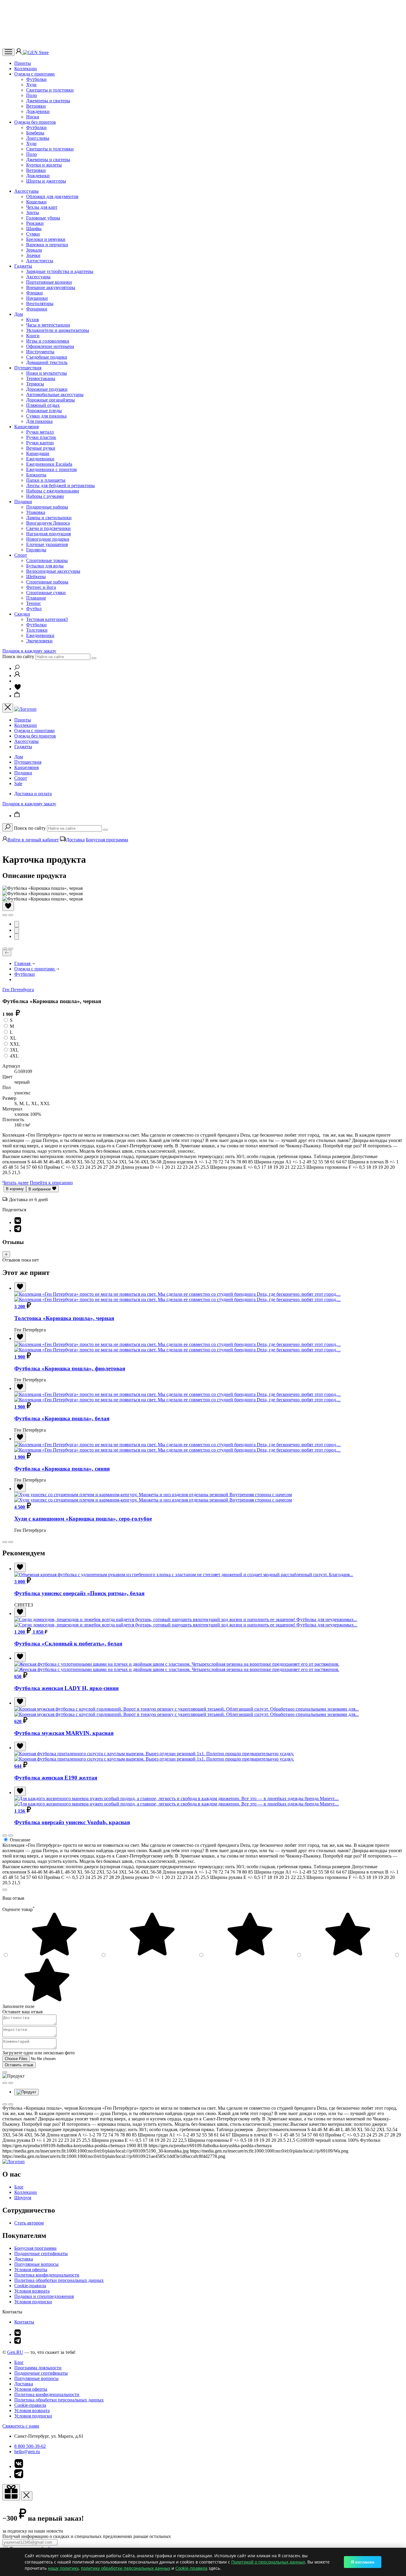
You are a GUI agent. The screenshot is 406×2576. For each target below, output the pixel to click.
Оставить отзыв (19, 2065)
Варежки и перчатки (47, 245)
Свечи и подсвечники (48, 528)
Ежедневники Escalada (49, 464)
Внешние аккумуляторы (51, 287)
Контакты (24, 2322)
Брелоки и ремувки (46, 239)
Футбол (34, 609)
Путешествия (28, 368)
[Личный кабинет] (19, 52)
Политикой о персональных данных (268, 2562)
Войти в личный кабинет (33, 840)
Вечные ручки (41, 448)
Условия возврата (32, 2291)
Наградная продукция (48, 534)
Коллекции (26, 69)
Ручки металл (40, 432)
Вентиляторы (40, 303)
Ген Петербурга (18, 990)
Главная (23, 963)
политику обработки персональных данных (126, 2568)
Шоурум (23, 2198)
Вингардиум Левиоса (48, 523)
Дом (19, 314)
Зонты (33, 212)
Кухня (32, 320)
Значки (33, 255)
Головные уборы (43, 218)
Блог (19, 2187)
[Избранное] (18, 689)
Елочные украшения (47, 544)
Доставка (75, 840)
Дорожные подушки (47, 389)
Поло (32, 95)
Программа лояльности (38, 2368)
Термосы (35, 384)
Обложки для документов (52, 196)
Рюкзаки (35, 223)
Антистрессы (40, 261)
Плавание (36, 598)
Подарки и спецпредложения (44, 2296)
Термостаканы (41, 378)
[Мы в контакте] (18, 2334)
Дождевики (38, 111)
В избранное (40, 1189)
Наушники (37, 298)
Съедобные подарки (47, 357)
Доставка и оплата (33, 794)
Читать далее (15, 1183)
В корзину (15, 1189)
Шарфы (34, 229)
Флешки (34, 293)
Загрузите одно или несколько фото (38, 2053)
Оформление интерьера (50, 346)
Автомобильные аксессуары (55, 394)
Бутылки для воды (45, 566)
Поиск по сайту (18, 656)
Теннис (34, 603)
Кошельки (36, 202)
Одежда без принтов (35, 122)
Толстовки (37, 630)
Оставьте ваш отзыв (23, 2012)
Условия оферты (31, 2270)
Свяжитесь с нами (21, 2426)
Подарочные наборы (47, 507)
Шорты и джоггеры (46, 181)
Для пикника (39, 421)
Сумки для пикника (46, 416)
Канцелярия (26, 427)
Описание (20, 1840)
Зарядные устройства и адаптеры (60, 271)
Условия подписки (33, 2302)
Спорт (21, 555)
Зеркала (34, 250)
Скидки (22, 614)
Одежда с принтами (34, 74)
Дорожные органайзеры (51, 400)
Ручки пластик (41, 437)
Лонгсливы (38, 138)
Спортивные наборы (47, 582)
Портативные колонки (49, 282)
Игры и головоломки (48, 341)
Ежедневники (40, 459)
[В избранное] (8, 906)
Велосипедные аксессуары (53, 571)
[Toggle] (6, 1254)
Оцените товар (19, 1909)
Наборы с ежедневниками (53, 491)
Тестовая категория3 (47, 619)
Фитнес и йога (41, 587)
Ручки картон (40, 443)
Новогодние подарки (48, 539)
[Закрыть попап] (5, 1890)
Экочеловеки (39, 641)
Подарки (23, 502)
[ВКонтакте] (18, 1222)
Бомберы (35, 133)
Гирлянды (36, 550)
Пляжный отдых (43, 405)
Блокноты (36, 475)
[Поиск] (17, 668)
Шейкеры (36, 576)
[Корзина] (17, 696)
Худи (31, 85)
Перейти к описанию (51, 1183)
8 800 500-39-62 (30, 2446)
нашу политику (63, 2568)
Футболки (36, 79)
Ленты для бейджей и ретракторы (60, 485)
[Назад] (7, 953)
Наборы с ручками (45, 496)
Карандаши (38, 453)
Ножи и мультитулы (47, 373)
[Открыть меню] (8, 52)
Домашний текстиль (47, 362)
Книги (33, 336)
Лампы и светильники (49, 518)
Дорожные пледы (44, 411)
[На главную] (14, 2162)
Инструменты (40, 352)
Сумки (33, 234)
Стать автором (29, 2223)
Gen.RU (15, 2352)
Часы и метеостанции (48, 325)
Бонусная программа (107, 840)
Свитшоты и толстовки (50, 90)
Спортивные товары (47, 560)
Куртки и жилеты (44, 165)
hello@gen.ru (27, 2452)
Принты (23, 63)
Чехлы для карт (42, 207)
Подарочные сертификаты (41, 2253)
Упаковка (36, 512)
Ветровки (36, 106)
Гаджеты (23, 266)
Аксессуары (26, 191)
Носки (33, 117)
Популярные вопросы (36, 2264)
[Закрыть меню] (8, 708)
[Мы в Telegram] (18, 2342)
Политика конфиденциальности (47, 2275)
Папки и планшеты (46, 480)
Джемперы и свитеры (48, 101)
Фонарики (37, 309)
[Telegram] (18, 1230)
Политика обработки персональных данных (59, 2280)
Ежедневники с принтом (51, 469)
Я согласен (363, 2562)
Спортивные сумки (46, 593)
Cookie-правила (30, 2286)
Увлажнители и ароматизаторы (58, 330)
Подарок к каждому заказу (29, 651)
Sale (18, 783)
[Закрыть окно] (11, 2492)
